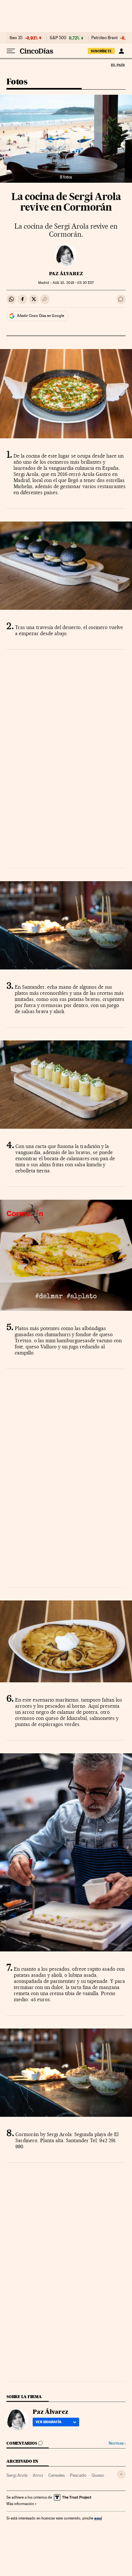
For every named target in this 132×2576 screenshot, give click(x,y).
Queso (98, 2475)
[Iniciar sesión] (121, 51)
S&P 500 (58, 38)
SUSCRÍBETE (101, 51)
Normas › (117, 2443)
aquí (98, 2518)
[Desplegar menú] (11, 51)
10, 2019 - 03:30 (73, 283)
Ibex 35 (16, 38)
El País (118, 65)
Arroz (38, 2475)
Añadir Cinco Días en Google (41, 316)
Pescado (78, 2475)
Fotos (17, 82)
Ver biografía (49, 2422)
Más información (20, 2504)
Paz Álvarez (66, 274)
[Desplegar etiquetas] (121, 2474)
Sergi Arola (17, 2475)
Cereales (57, 2475)
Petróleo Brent (104, 38)
